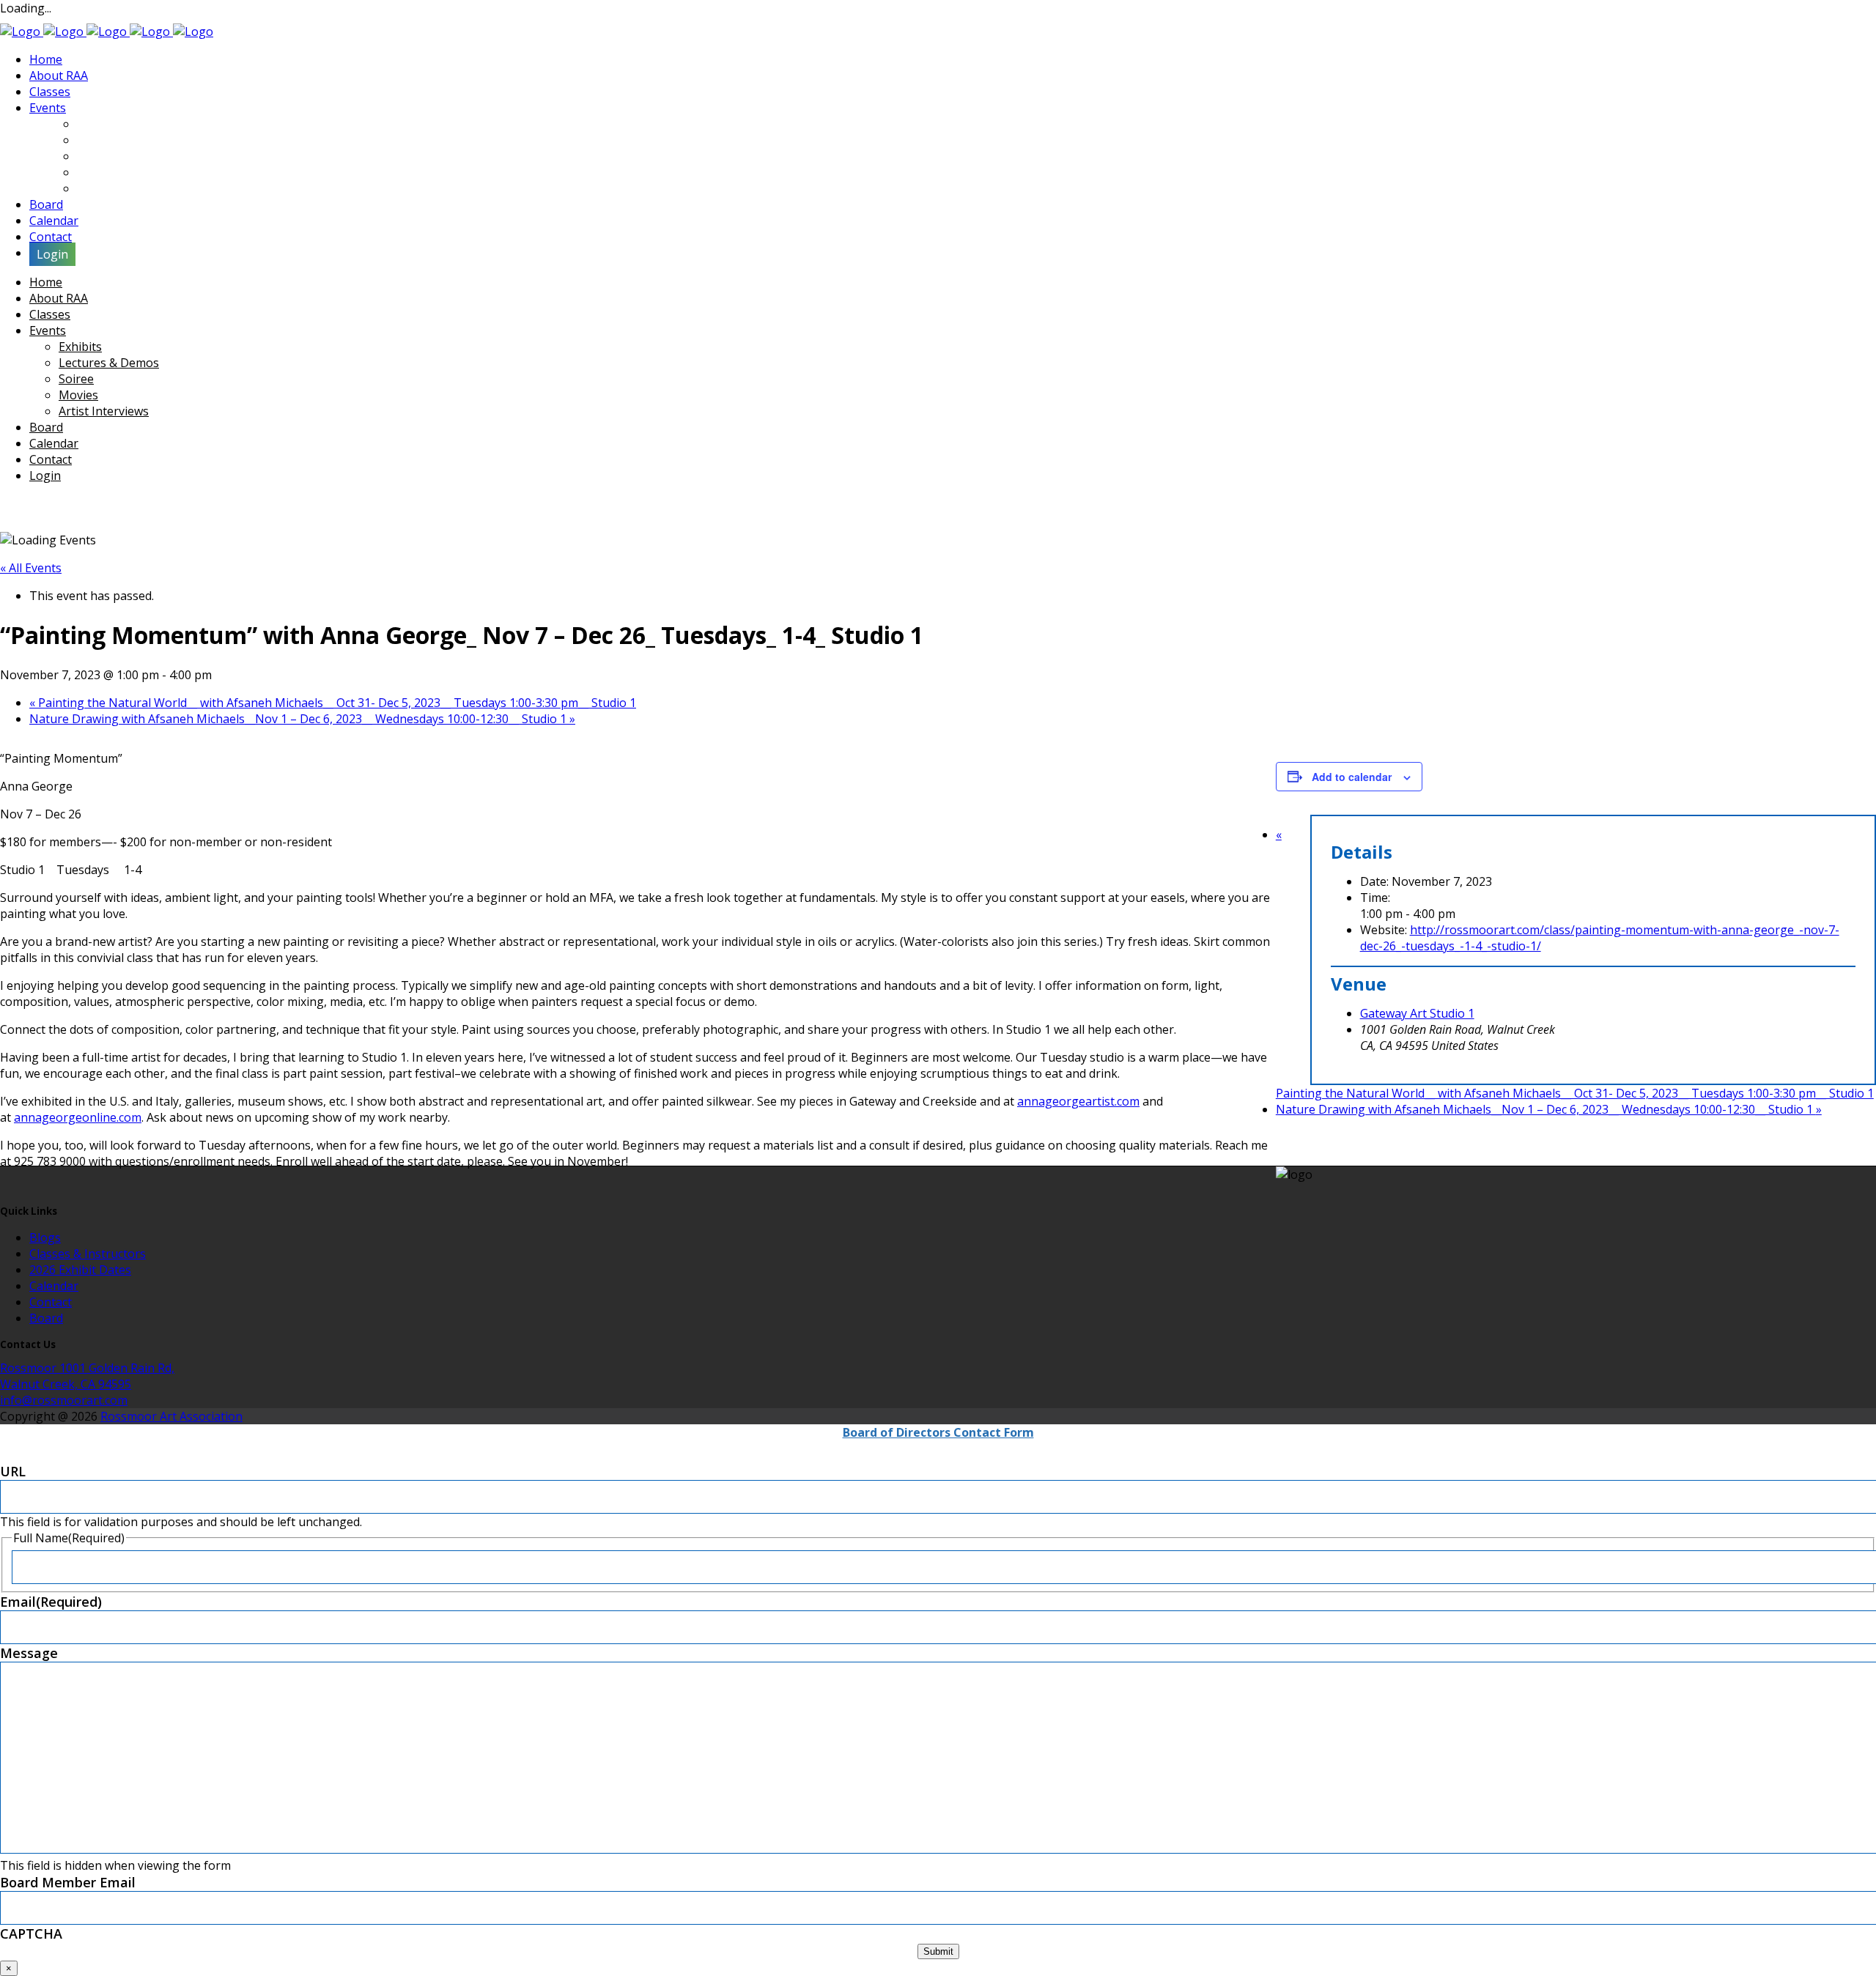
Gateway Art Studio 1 (1417, 1013)
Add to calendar (1352, 777)
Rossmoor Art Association (171, 1416)
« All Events (31, 568)
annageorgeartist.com (1078, 1101)
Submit (938, 1951)
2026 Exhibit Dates (80, 1270)
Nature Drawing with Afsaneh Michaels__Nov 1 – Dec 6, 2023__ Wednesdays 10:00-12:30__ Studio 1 (302, 719)
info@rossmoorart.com (64, 1400)
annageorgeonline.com (78, 1117)
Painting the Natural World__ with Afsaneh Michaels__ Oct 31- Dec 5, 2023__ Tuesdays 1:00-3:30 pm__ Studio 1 (333, 703)
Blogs (45, 1237)
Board (46, 1318)
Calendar (54, 1286)
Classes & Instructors (88, 1254)
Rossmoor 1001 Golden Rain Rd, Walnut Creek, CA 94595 (87, 1376)
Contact (51, 1302)
